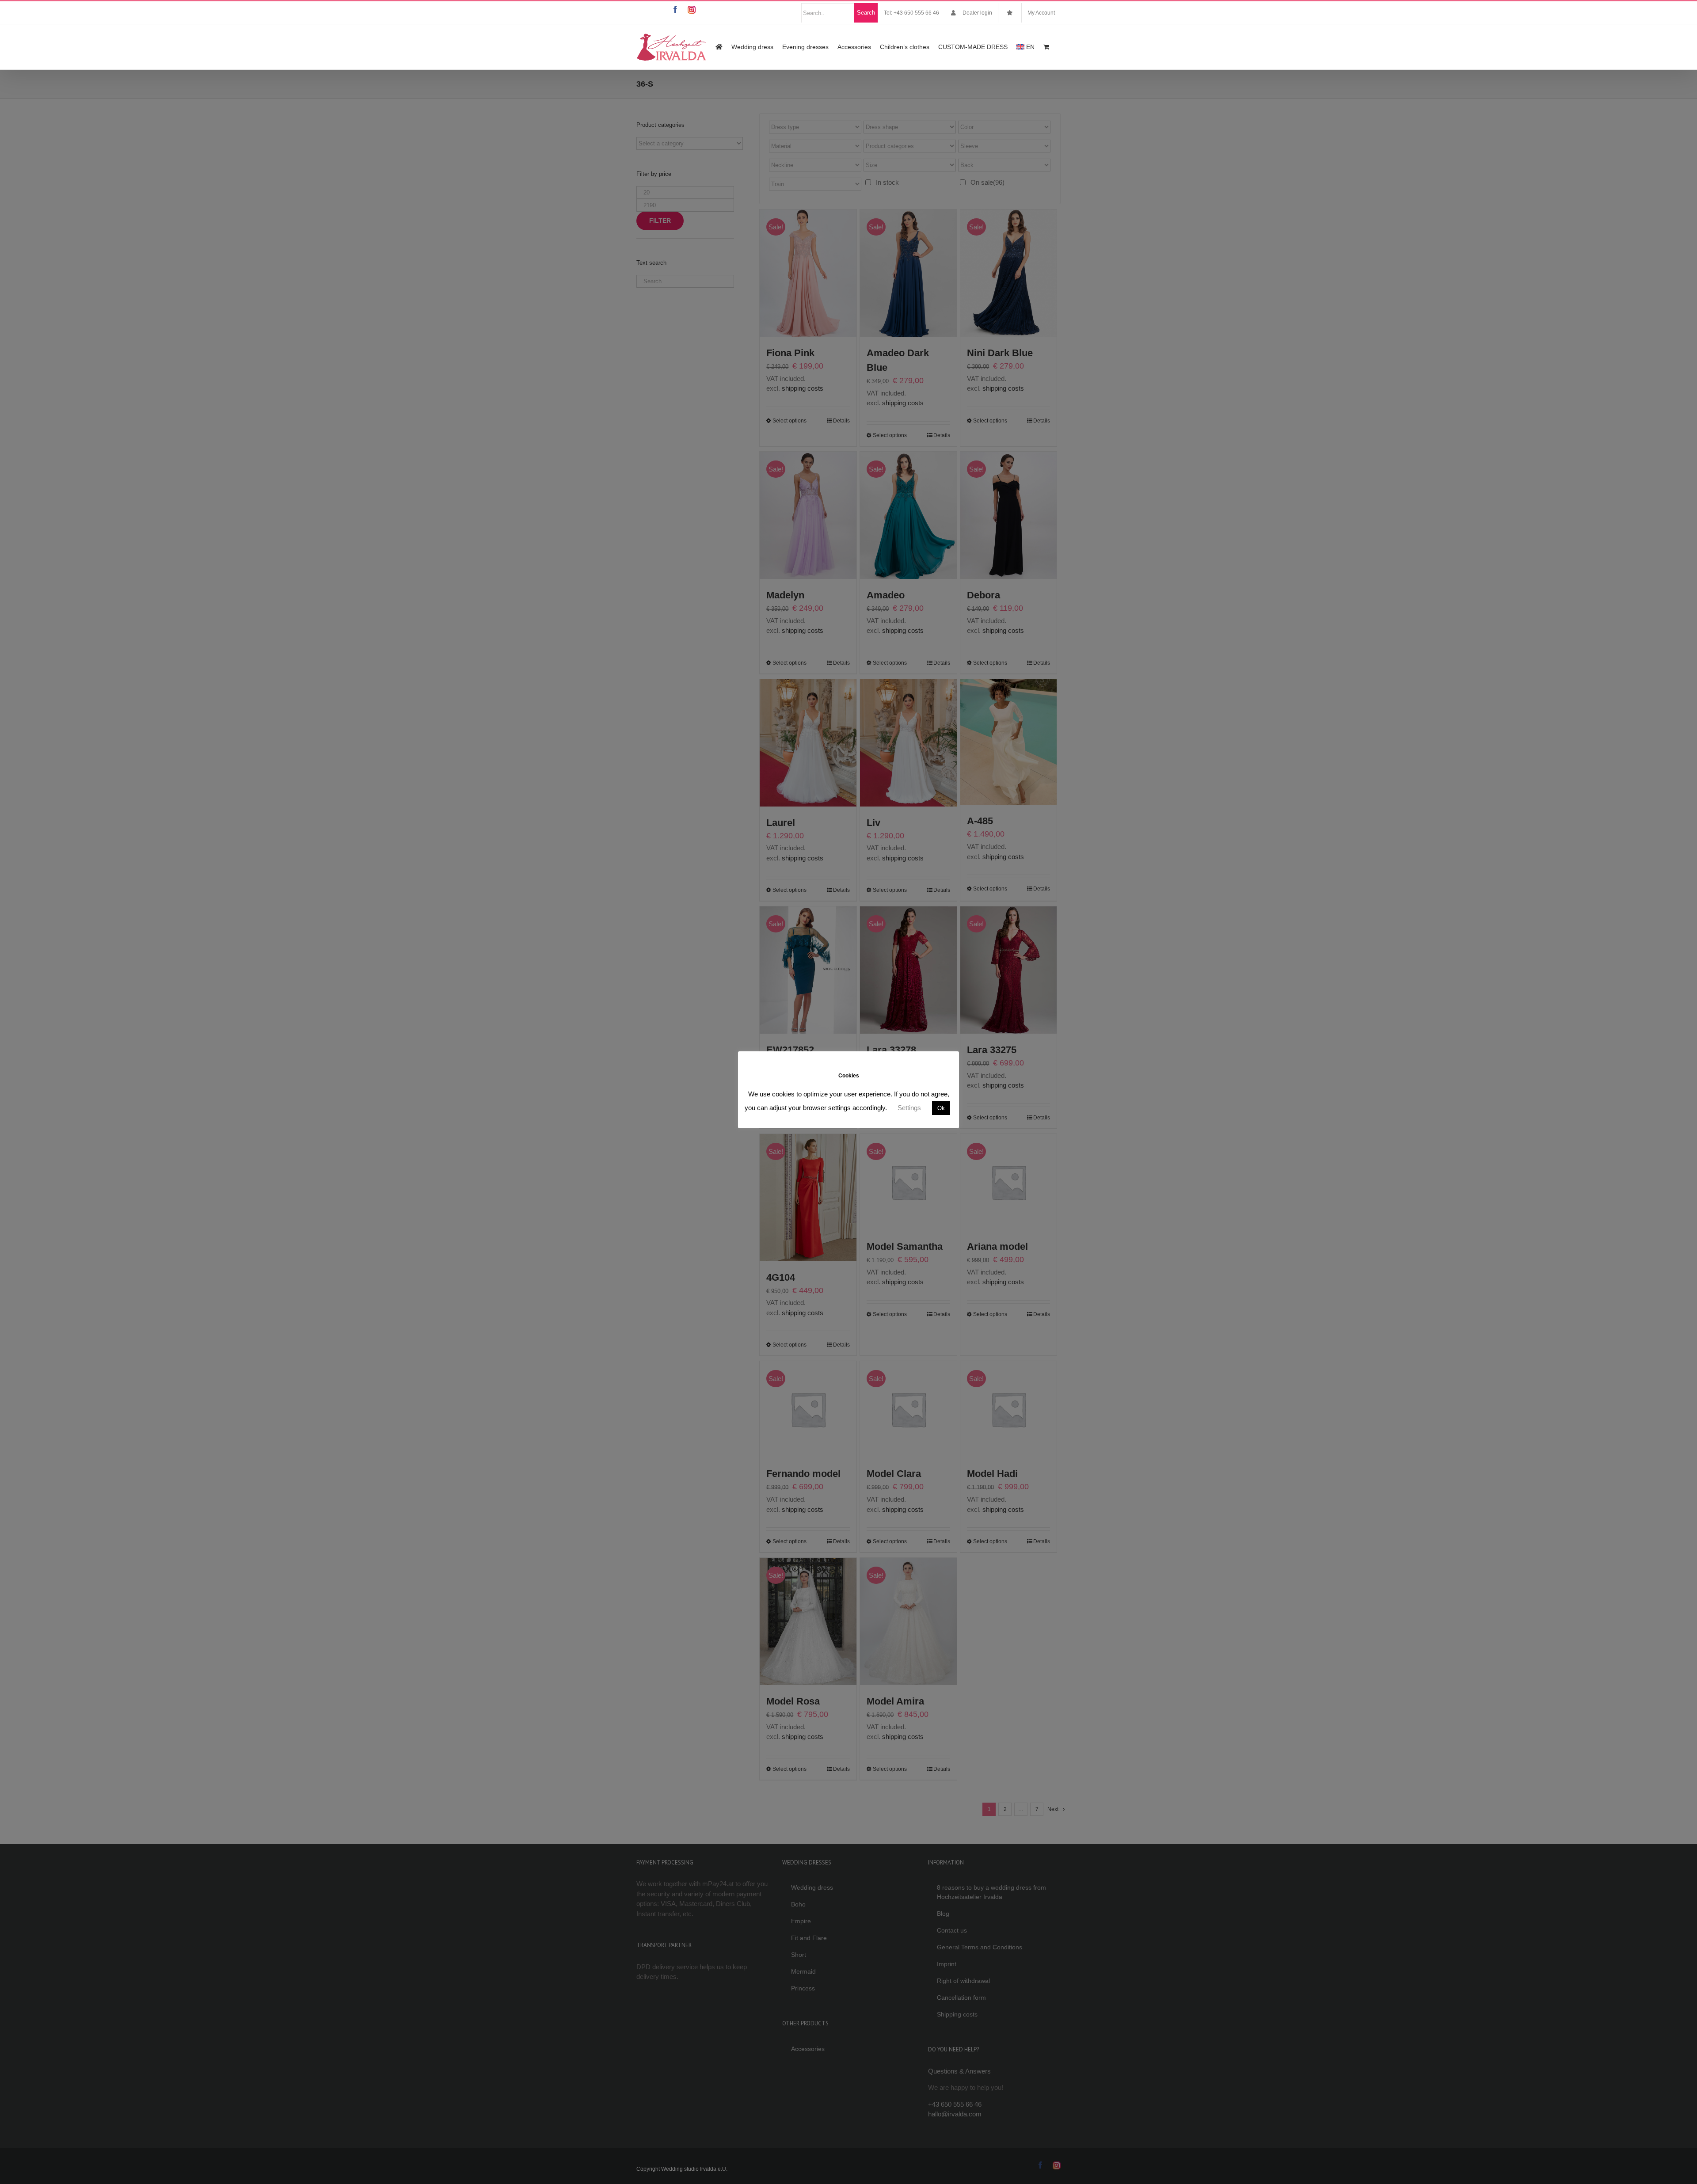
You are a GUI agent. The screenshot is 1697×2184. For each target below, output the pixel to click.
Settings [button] (909, 1108)
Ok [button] (941, 1108)
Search (866, 13)
